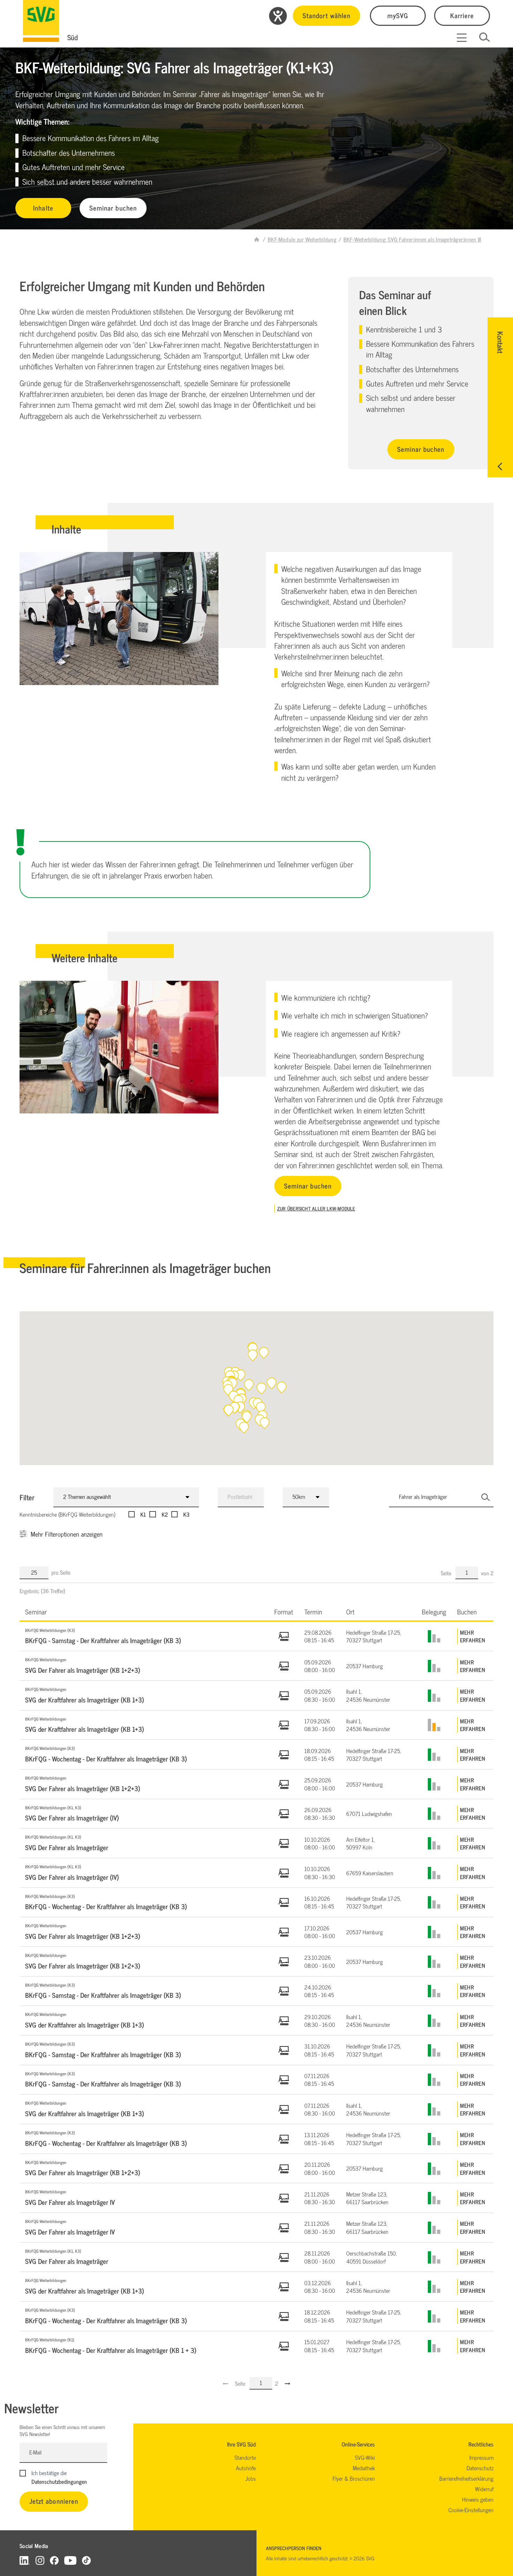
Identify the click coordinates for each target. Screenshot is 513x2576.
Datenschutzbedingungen (59, 2481)
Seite (447, 1573)
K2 (165, 1514)
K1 (143, 1514)
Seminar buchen (113, 208)
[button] (282, 1388)
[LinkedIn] (25, 2560)
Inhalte (43, 208)
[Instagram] (40, 2560)
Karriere (462, 15)
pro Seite (61, 1572)
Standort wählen (326, 15)
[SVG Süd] (41, 21)
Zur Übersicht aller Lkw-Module (316, 1208)
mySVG (398, 15)
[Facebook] (54, 2560)
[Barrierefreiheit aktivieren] (278, 16)
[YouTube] (70, 2560)
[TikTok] (86, 2560)
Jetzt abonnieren (54, 2501)
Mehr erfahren (473, 1636)
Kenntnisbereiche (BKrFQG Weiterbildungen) (67, 1514)
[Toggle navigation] (462, 38)
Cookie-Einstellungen (471, 2510)
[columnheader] (144, 1611)
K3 (186, 1514)
